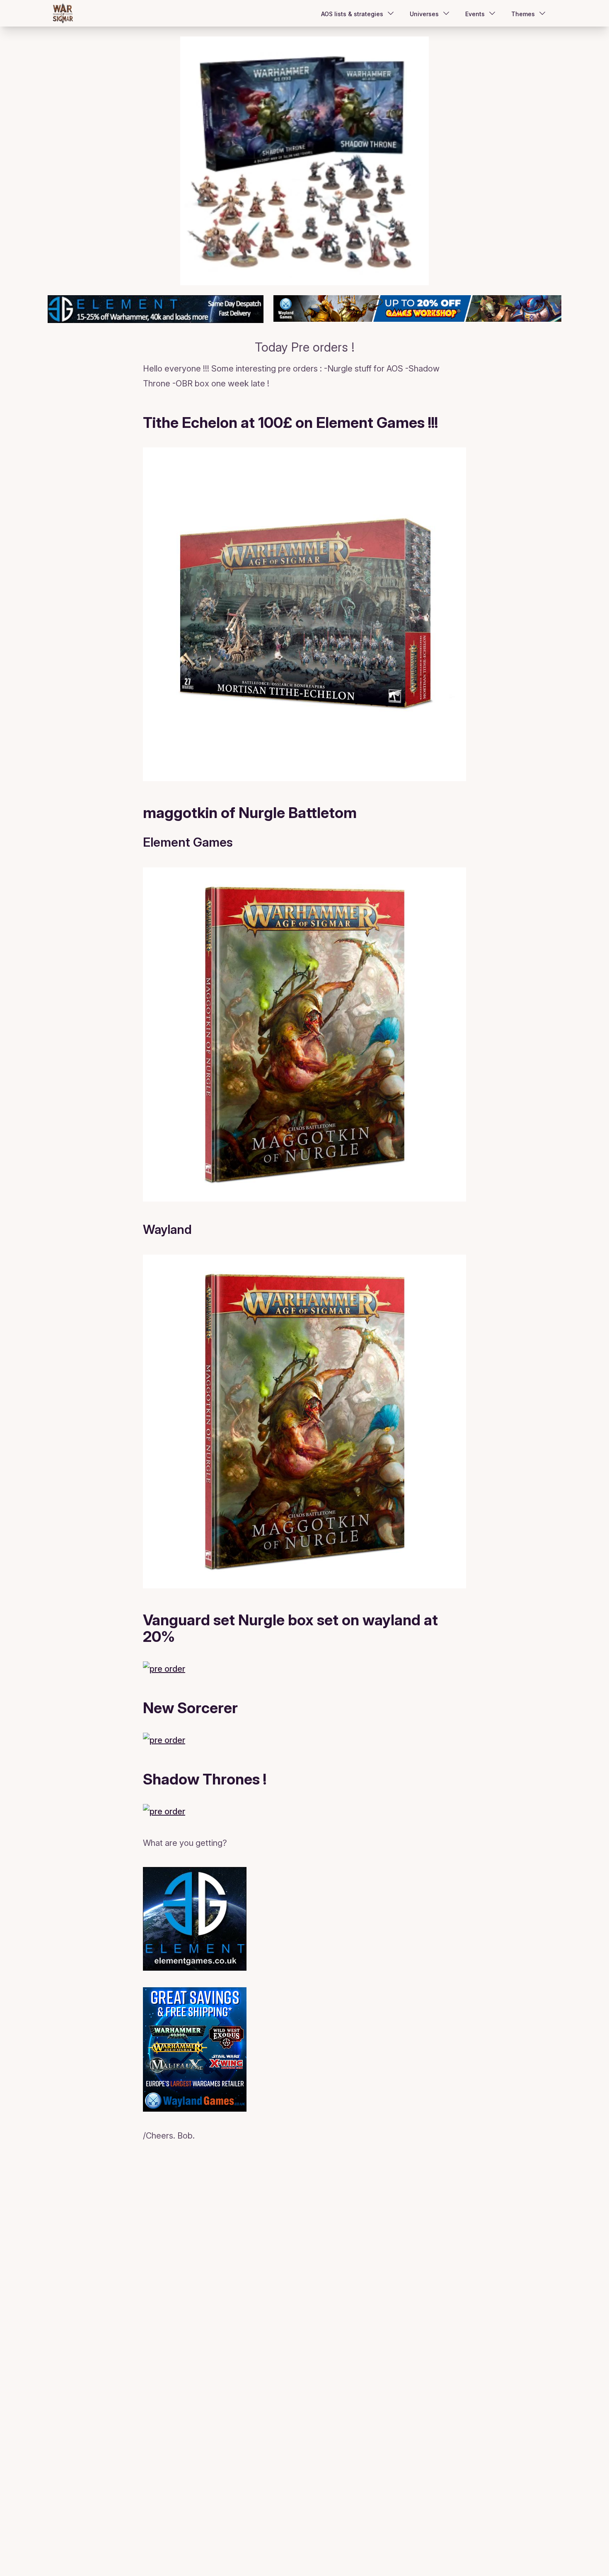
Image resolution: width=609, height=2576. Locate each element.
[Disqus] (304, 2257)
